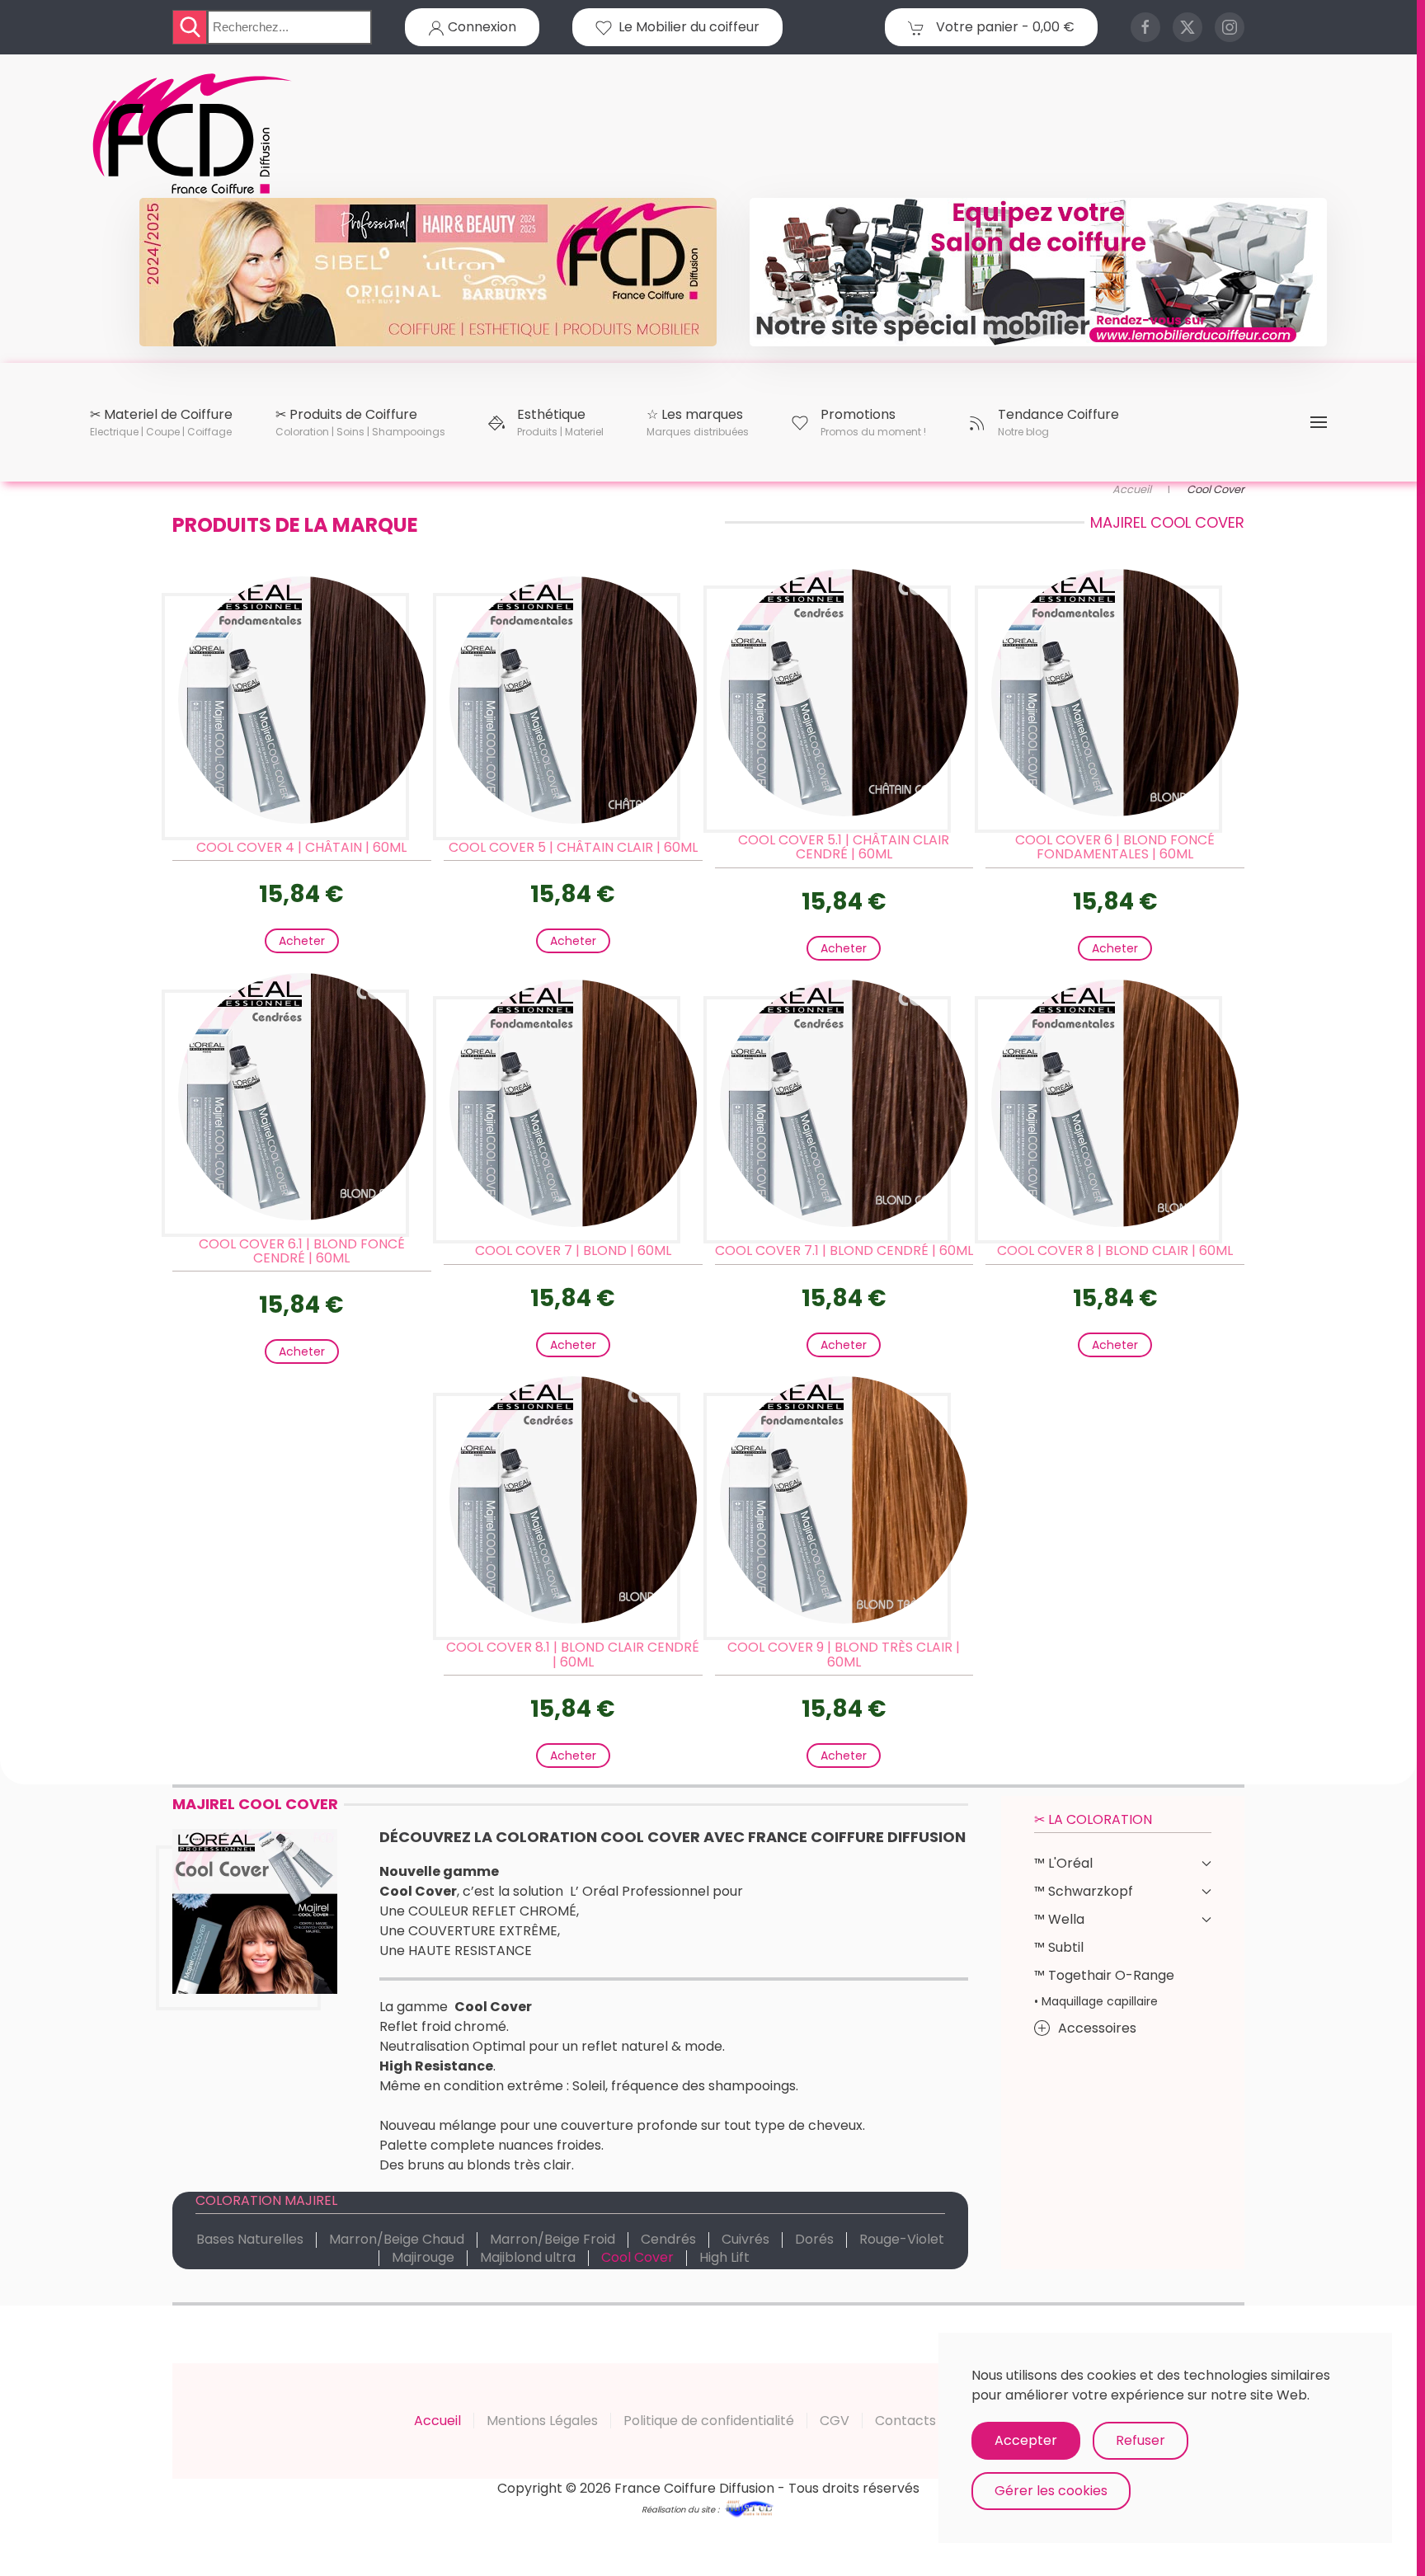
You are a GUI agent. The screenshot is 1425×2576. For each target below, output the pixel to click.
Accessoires (1097, 2028)
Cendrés (668, 2240)
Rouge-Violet (902, 2240)
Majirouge (423, 2258)
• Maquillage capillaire (1096, 2001)
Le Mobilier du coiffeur (686, 27)
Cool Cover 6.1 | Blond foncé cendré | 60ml (302, 1251)
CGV (835, 2421)
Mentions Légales (542, 2421)
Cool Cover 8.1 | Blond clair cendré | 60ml (573, 1655)
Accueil (437, 2421)
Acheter (302, 941)
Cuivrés (745, 2240)
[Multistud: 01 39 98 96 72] (749, 2508)
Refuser (1140, 2440)
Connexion (480, 27)
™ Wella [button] (1059, 1919)
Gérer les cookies (1051, 2491)
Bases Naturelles (250, 2240)
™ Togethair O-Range (1104, 1975)
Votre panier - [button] (1004, 27)
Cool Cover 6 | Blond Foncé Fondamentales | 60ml (1115, 847)
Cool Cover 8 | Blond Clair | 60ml (1115, 1250)
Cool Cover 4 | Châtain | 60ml (301, 847)
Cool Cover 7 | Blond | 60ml (573, 1250)
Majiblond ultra (528, 2258)
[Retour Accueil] (193, 134)
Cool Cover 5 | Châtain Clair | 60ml (573, 847)
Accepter (1026, 2440)
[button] (161, 422)
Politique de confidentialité (709, 2421)
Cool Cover (637, 2258)
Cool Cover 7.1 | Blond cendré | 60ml (844, 1250)
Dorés (814, 2240)
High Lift (724, 2258)
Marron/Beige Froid (553, 2240)
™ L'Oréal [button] (1063, 1863)
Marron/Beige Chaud (397, 2240)
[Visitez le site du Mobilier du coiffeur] (1038, 271)
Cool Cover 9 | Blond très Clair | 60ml (844, 1655)
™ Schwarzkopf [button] (1084, 1891)
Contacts (905, 2421)
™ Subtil (1059, 1947)
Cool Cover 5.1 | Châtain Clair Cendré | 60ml (844, 847)
